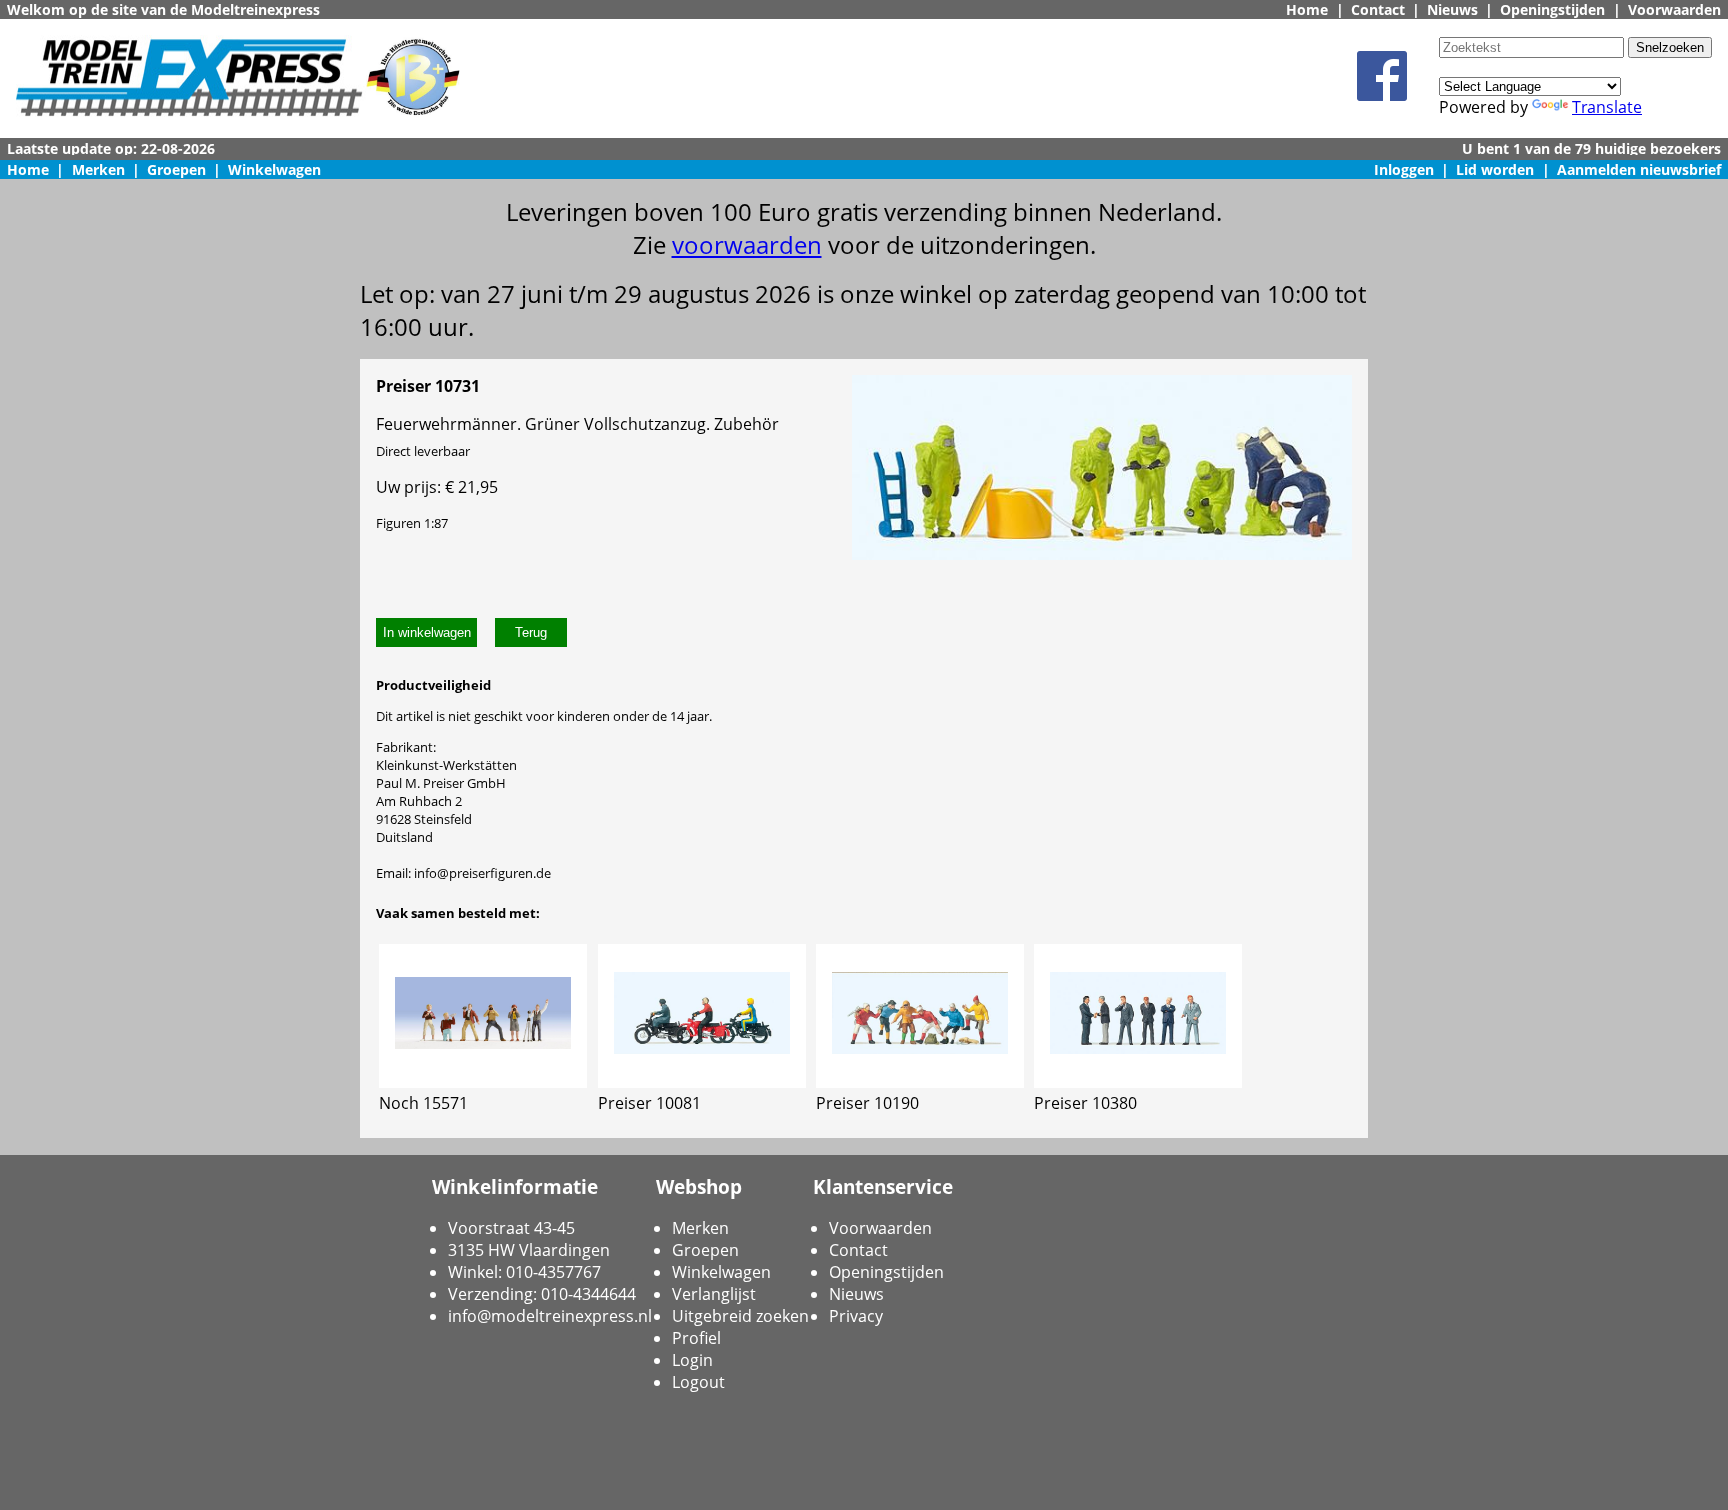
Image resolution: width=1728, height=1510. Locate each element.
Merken (98, 169)
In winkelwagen (427, 632)
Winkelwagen (274, 169)
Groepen (176, 169)
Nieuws (1452, 9)
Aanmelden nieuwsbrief (1639, 169)
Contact (1378, 9)
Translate (1607, 107)
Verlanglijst (714, 1294)
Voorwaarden (1674, 9)
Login (692, 1360)
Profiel (696, 1338)
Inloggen (1404, 169)
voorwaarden (747, 244)
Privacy (856, 1316)
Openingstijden (1552, 9)
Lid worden (1495, 169)
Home (1307, 9)
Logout (698, 1382)
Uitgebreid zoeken (740, 1316)
